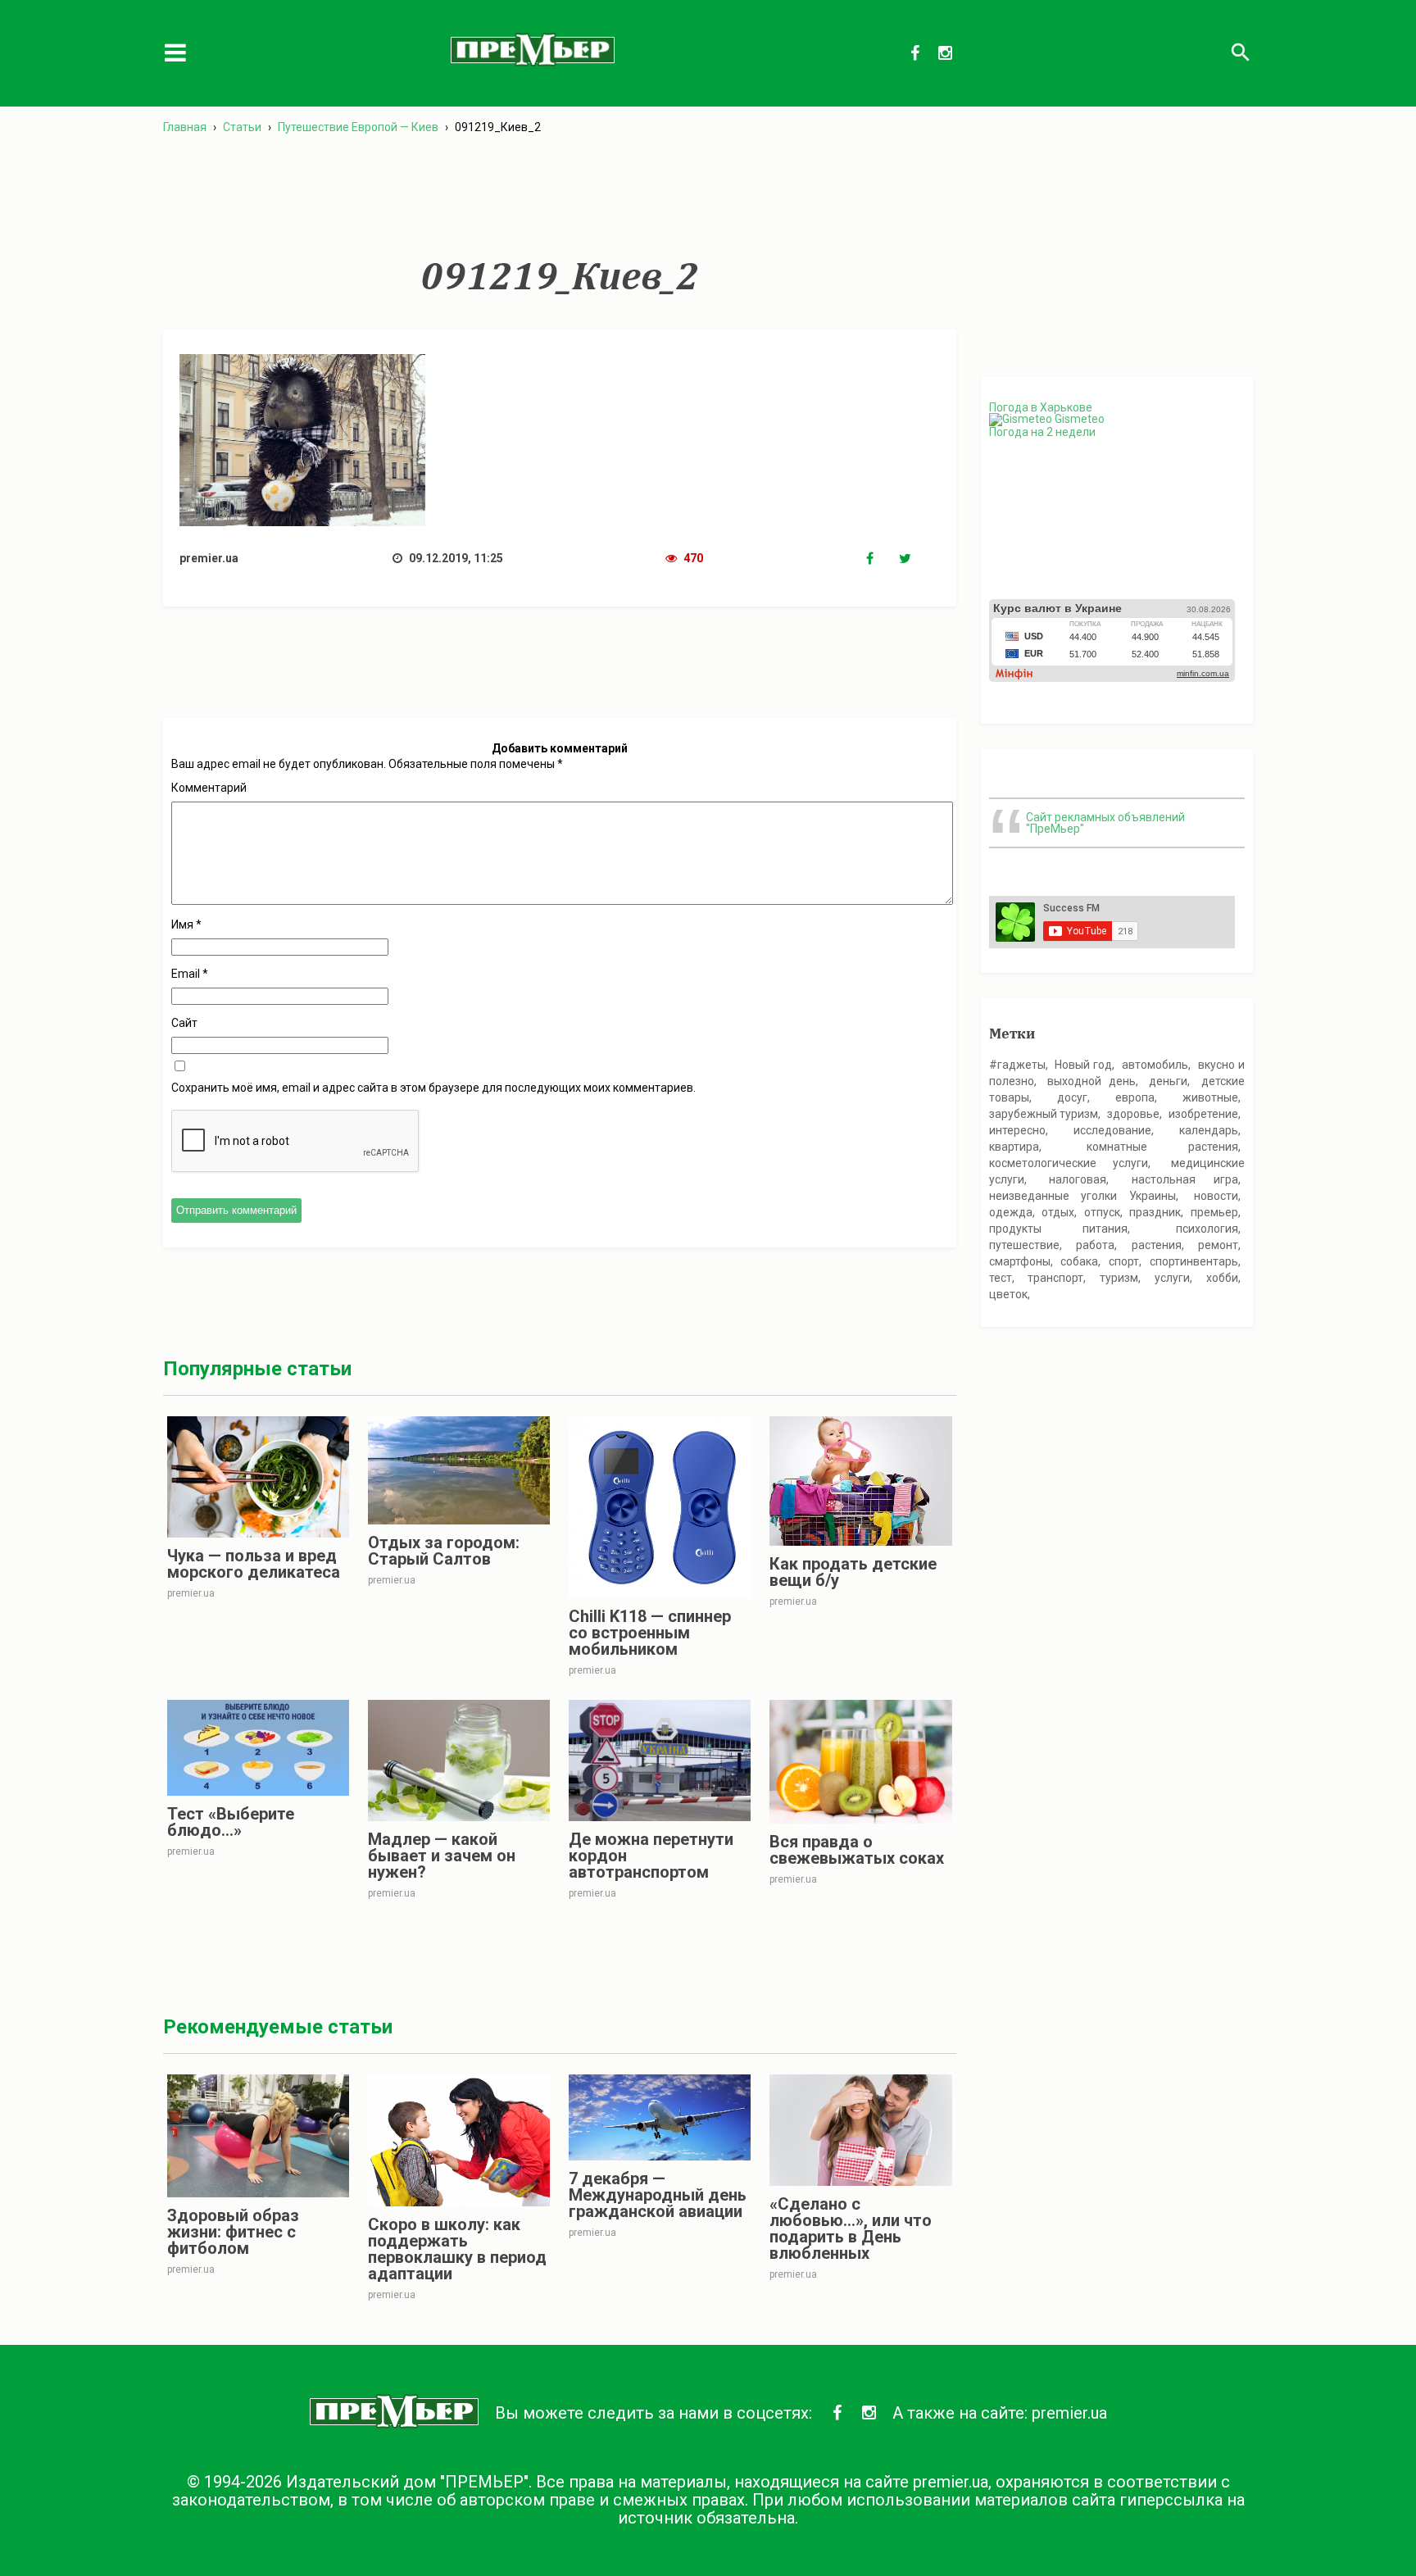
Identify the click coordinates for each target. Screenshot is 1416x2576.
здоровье (1133, 1114)
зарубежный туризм (1044, 1114)
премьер (1214, 1212)
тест (1001, 1278)
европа (1135, 1097)
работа (1095, 1245)
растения (1157, 1245)
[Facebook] (883, 559)
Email (190, 974)
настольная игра (1185, 1179)
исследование (1112, 1130)
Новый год (1083, 1065)
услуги (1172, 1278)
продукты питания (1059, 1229)
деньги (1168, 1081)
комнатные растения (1162, 1147)
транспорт (1055, 1278)
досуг (1072, 1097)
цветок (1008, 1294)
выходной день (1091, 1081)
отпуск (1102, 1212)
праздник (1155, 1212)
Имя (186, 925)
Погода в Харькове (1041, 407)
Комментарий (209, 788)
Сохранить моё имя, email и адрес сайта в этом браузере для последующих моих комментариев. (433, 1088)
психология (1207, 1229)
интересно (1017, 1130)
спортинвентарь (1194, 1261)
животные (1210, 1097)
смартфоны (1020, 1261)
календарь (1209, 1130)
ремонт (1218, 1245)
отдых (1058, 1212)
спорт (1124, 1261)
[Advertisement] (560, 196)
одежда (1011, 1212)
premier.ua (1069, 2413)
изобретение (1203, 1114)
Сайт (184, 1023)
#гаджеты (1017, 1065)
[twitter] (915, 559)
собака (1079, 1261)
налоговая (1078, 1179)
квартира (1014, 1147)
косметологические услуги (1069, 1163)
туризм (1119, 1278)
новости (1216, 1196)
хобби (1222, 1278)
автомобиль (1155, 1065)
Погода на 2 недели (1042, 432)
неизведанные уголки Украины (1082, 1196)
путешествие (1024, 1245)
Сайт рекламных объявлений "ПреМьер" (1105, 823)
